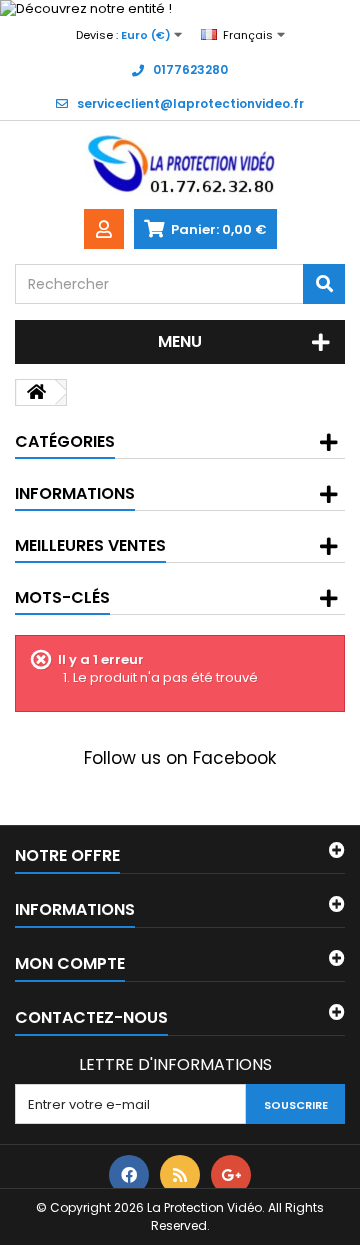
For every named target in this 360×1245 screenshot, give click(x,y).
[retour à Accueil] (36, 392)
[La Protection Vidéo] (180, 165)
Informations (75, 493)
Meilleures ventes (90, 545)
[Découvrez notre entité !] (180, 9)
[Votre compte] (104, 229)
